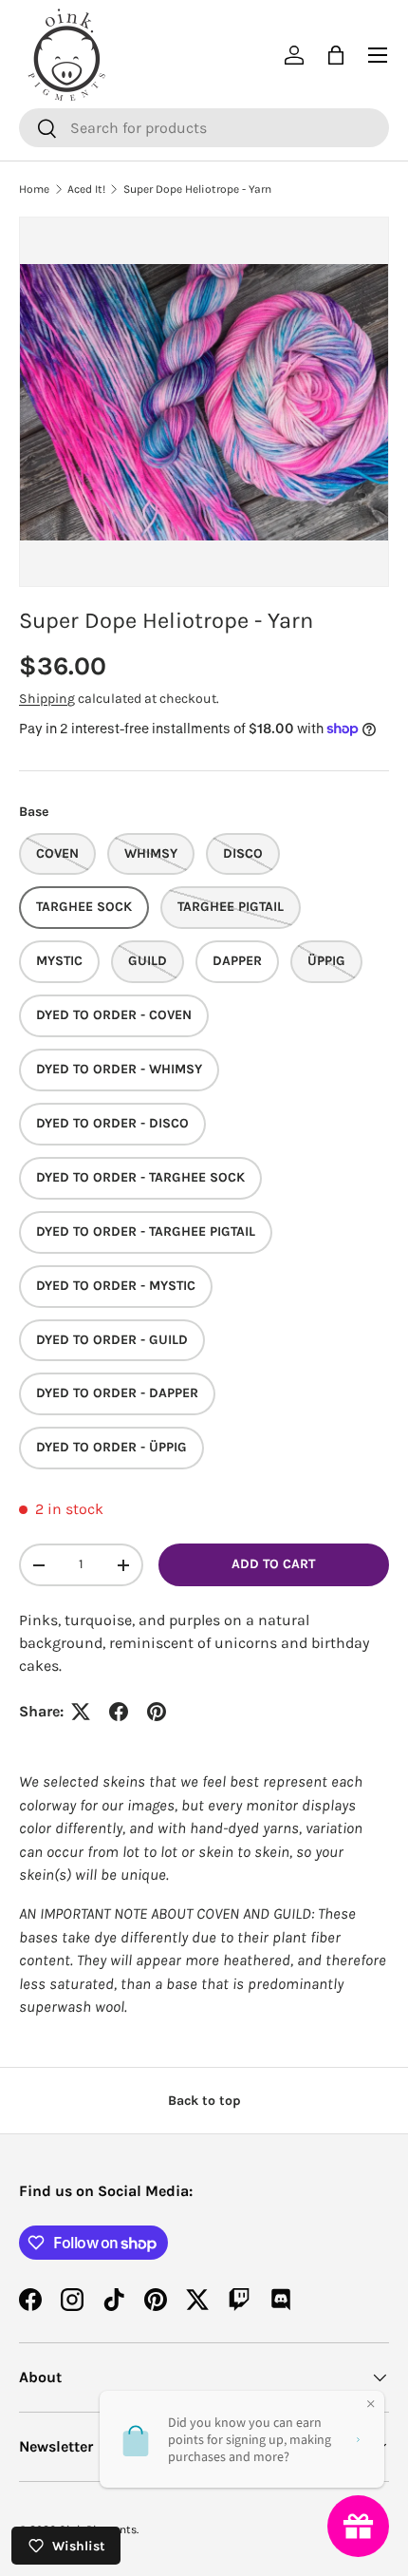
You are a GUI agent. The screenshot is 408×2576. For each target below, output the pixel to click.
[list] (204, 402)
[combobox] (204, 128)
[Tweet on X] (81, 1712)
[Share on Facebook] (119, 1712)
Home (34, 189)
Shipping (47, 699)
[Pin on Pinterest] (157, 1712)
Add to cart (273, 1564)
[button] (336, 55)
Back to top (204, 2101)
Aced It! (86, 189)
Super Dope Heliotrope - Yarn (197, 189)
